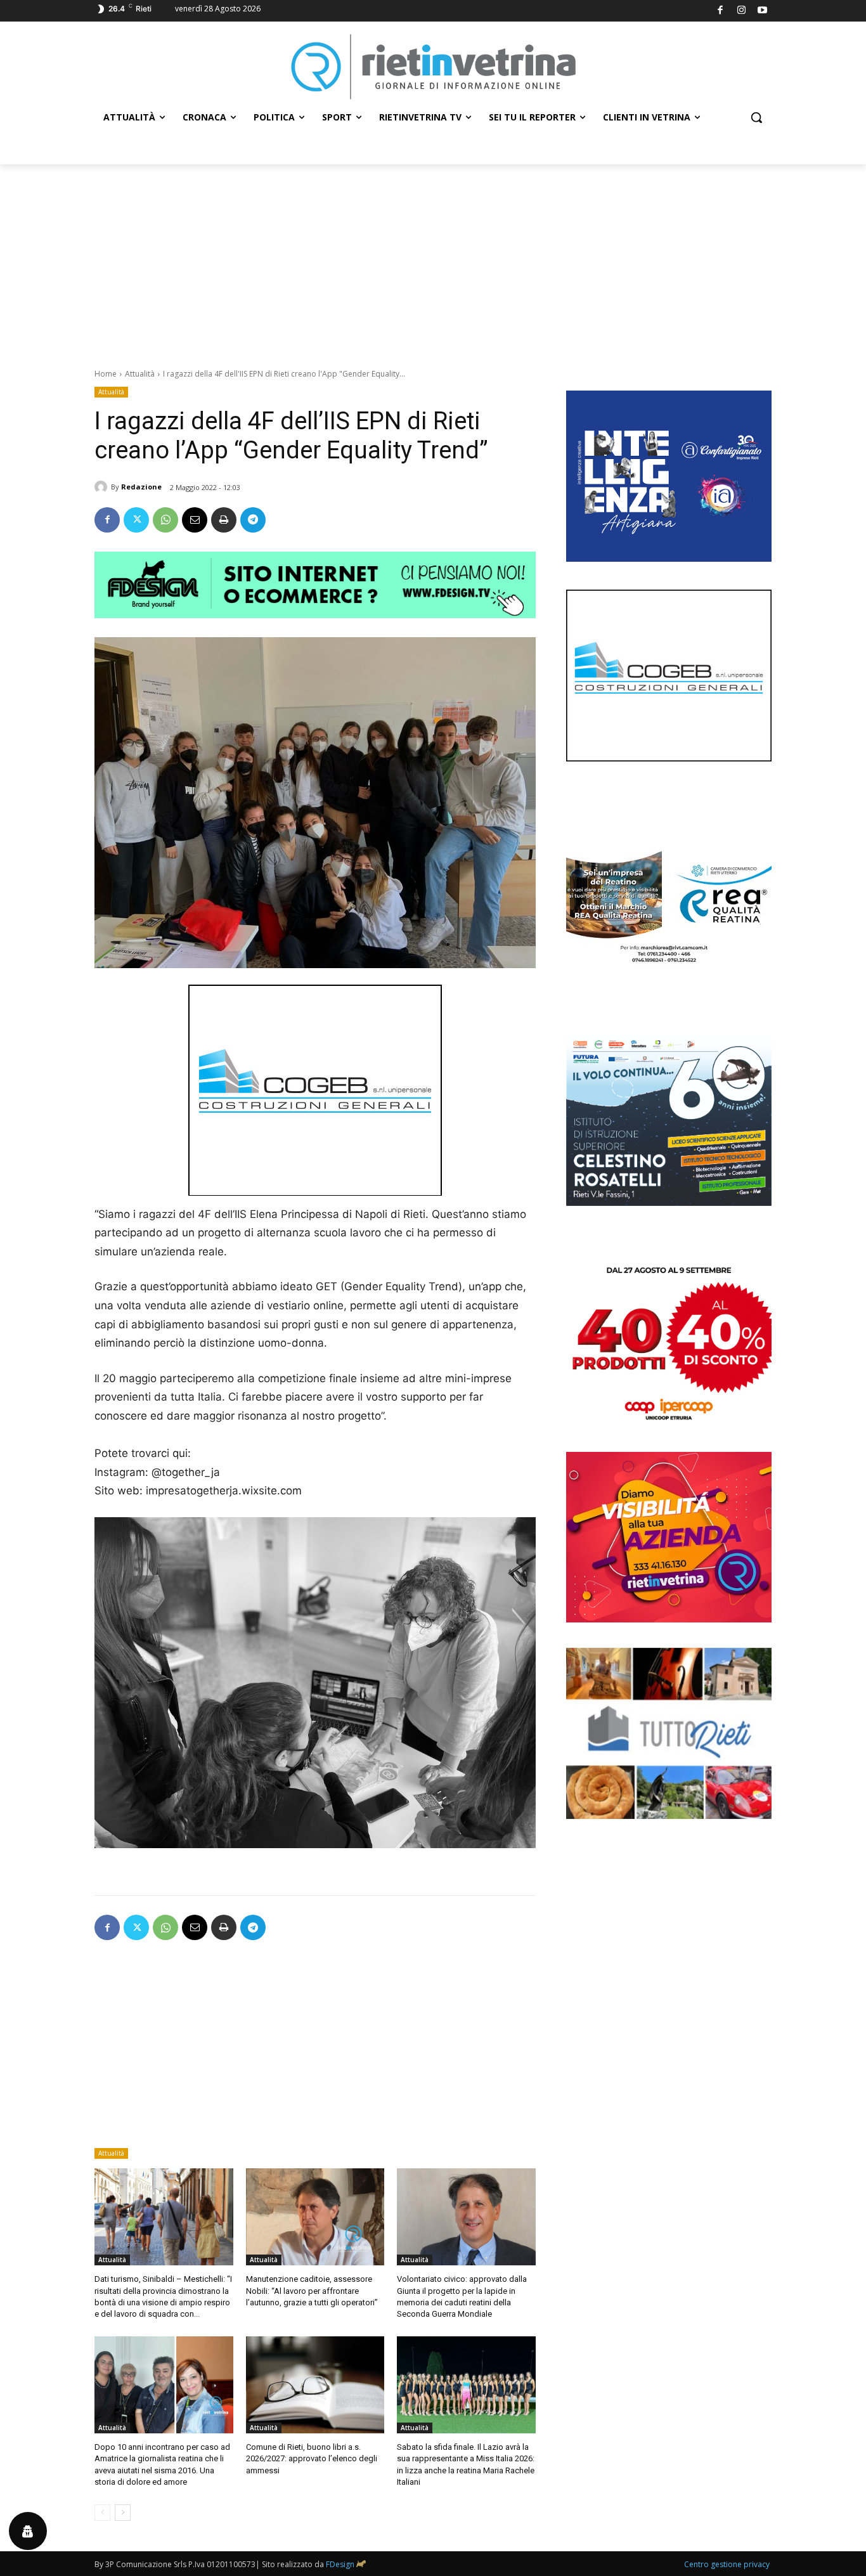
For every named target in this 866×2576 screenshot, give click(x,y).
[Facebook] (721, 11)
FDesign (340, 2564)
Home (106, 374)
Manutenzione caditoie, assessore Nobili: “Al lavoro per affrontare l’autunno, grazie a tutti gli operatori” (312, 2290)
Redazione (141, 487)
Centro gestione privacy (727, 2564)
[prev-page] (102, 2513)
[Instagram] (741, 11)
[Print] (224, 520)
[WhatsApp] (165, 520)
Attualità (140, 374)
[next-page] (123, 2513)
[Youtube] (763, 11)
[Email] (195, 520)
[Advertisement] (433, 259)
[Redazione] (103, 487)
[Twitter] (136, 520)
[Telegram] (253, 520)
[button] (756, 117)
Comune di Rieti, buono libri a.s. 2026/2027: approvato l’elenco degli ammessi (312, 2458)
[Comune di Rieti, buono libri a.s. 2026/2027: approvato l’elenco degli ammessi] (315, 2385)
